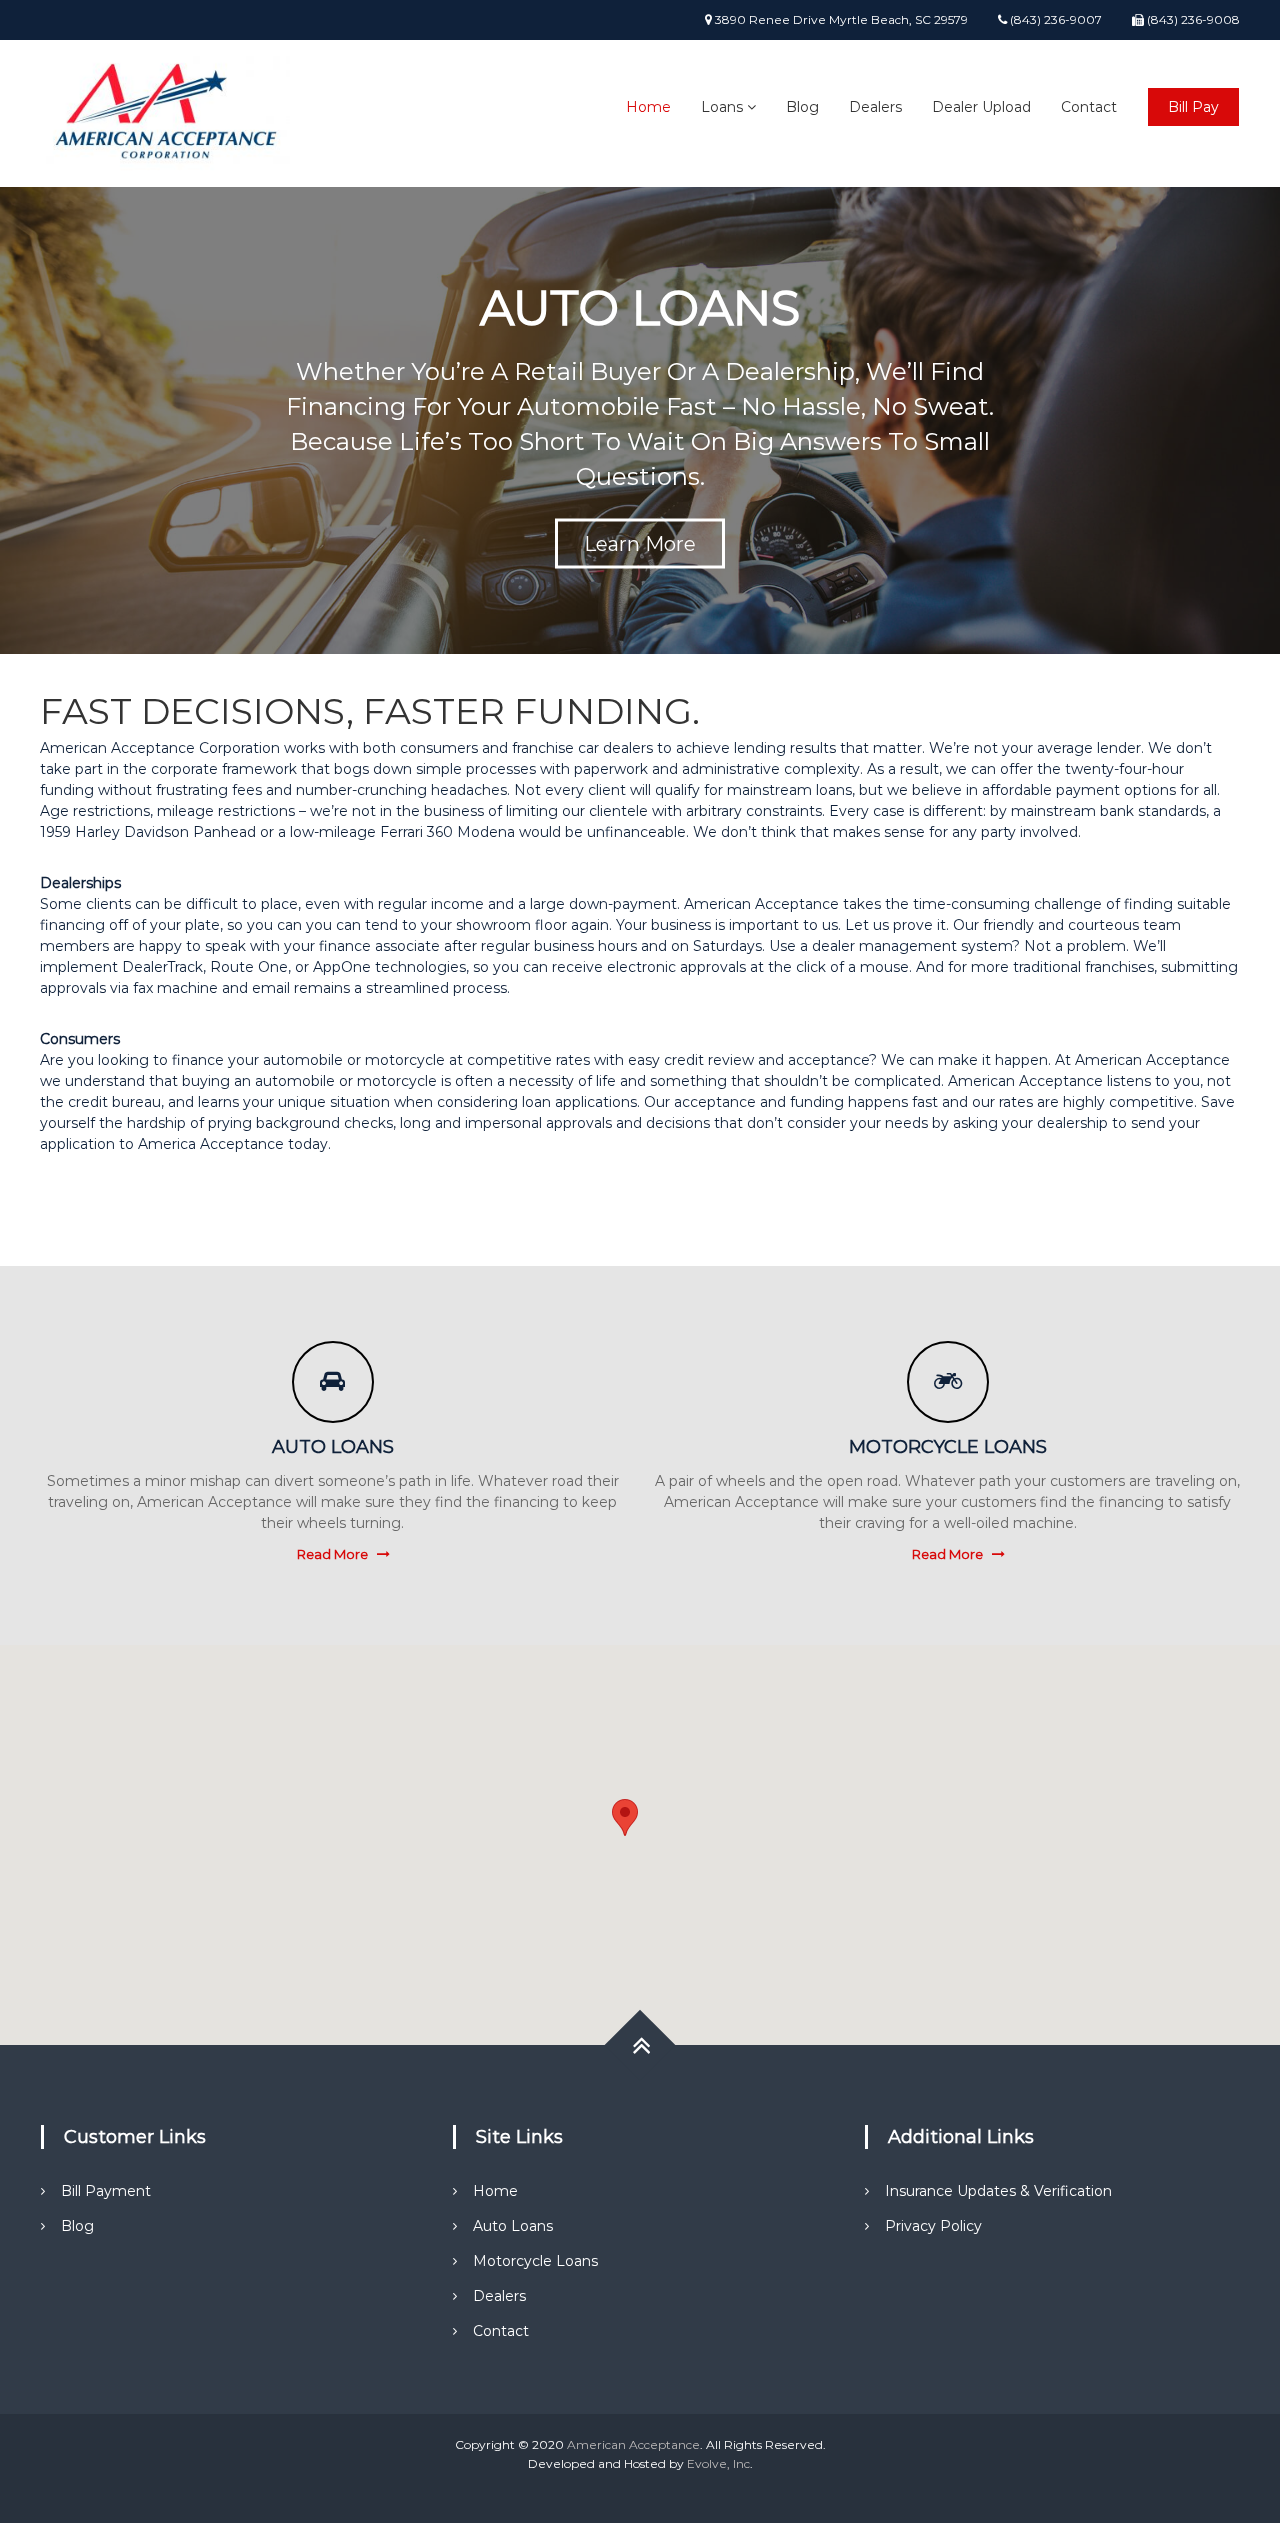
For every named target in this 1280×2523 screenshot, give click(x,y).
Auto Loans (513, 2226)
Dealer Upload (981, 107)
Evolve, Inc (718, 2463)
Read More (332, 1554)
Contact (1089, 107)
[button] (625, 1817)
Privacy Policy (933, 2226)
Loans (722, 107)
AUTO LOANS (333, 1447)
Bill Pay (1193, 107)
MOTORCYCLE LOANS (948, 1447)
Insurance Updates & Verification (998, 2191)
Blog (802, 107)
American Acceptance (633, 2444)
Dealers (875, 107)
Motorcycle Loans (535, 2261)
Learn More (640, 544)
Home (648, 107)
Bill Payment (106, 2191)
